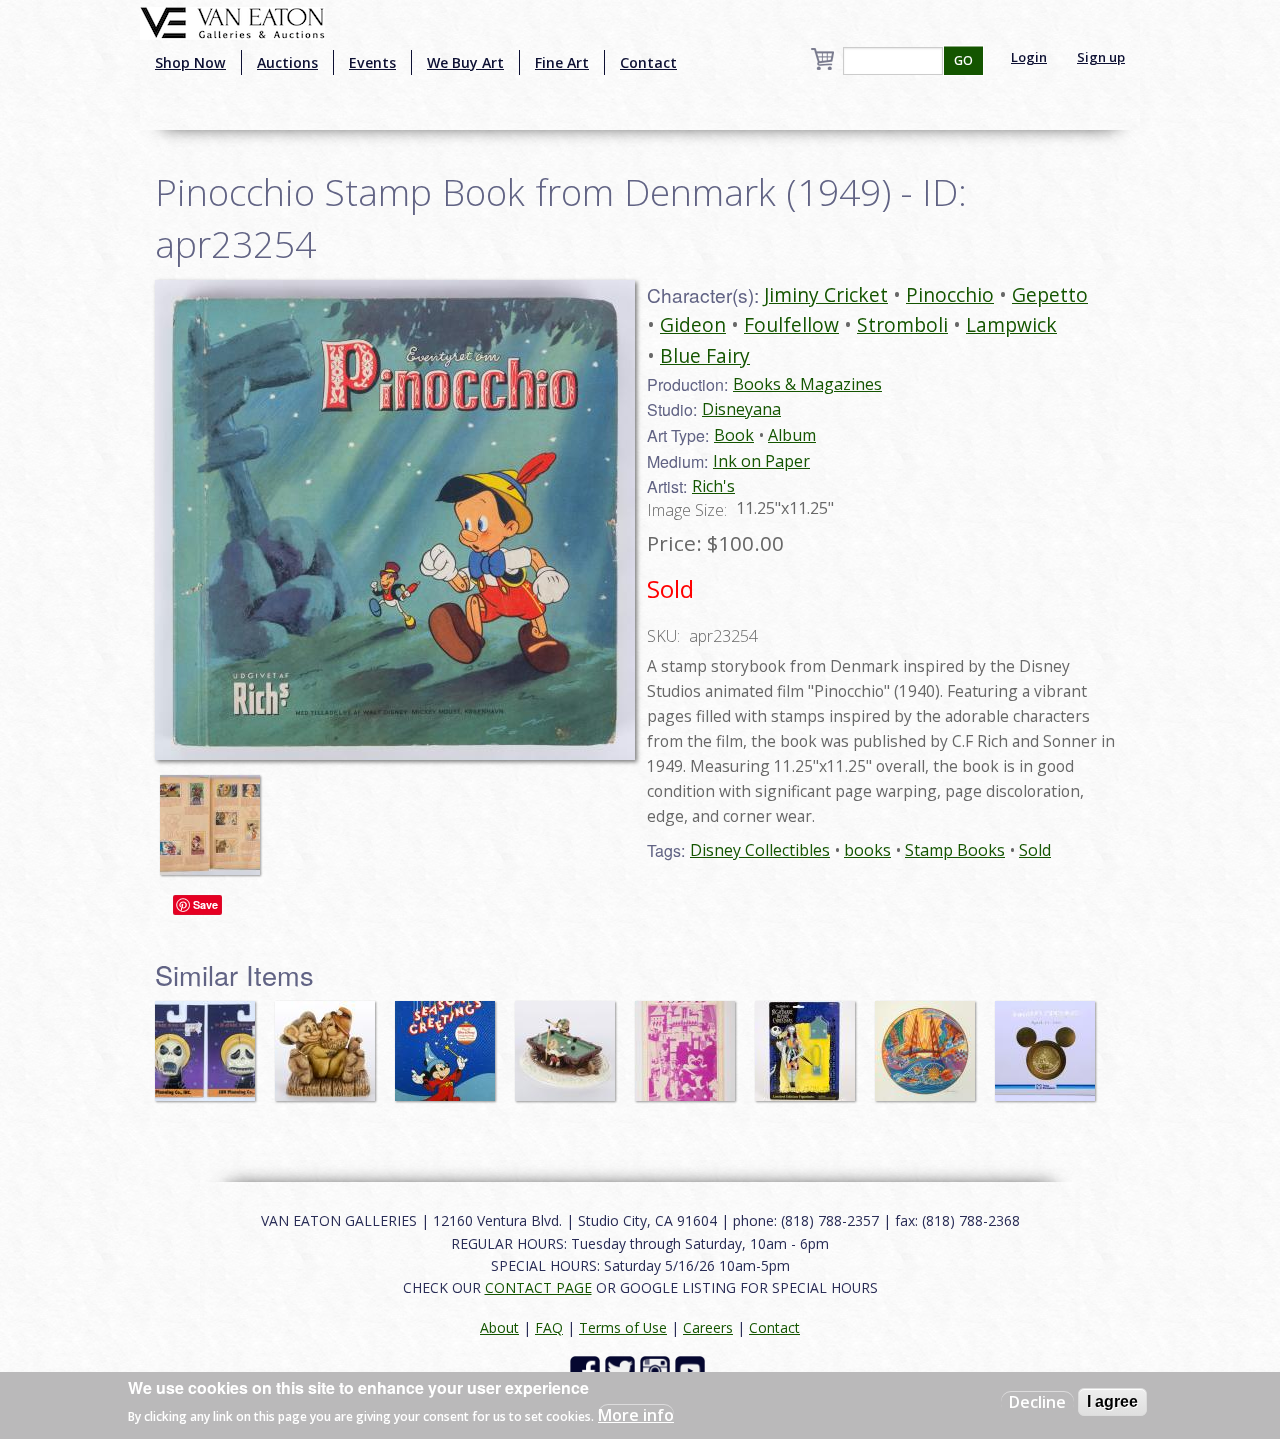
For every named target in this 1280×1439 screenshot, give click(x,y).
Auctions (287, 62)
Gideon (693, 324)
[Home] (232, 21)
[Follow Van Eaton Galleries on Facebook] (587, 1369)
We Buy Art (465, 62)
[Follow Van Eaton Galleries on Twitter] (622, 1369)
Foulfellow (791, 324)
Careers (708, 1327)
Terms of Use (623, 1327)
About (499, 1327)
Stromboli (902, 324)
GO (963, 60)
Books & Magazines (807, 384)
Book (734, 435)
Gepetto (1050, 294)
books (867, 850)
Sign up (1101, 57)
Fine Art (562, 62)
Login (1029, 57)
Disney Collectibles (760, 850)
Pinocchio (950, 294)
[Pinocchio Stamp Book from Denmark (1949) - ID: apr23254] (215, 815)
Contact (648, 62)
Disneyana (741, 409)
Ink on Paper (761, 461)
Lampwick (1011, 324)
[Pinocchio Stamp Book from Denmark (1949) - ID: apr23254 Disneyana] (395, 518)
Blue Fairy (705, 355)
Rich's (713, 486)
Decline (1037, 1402)
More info (636, 1415)
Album (792, 435)
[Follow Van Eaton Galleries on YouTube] (692, 1369)
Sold (1035, 850)
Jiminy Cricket (826, 294)
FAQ (549, 1327)
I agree (1112, 1401)
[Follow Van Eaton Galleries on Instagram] (657, 1369)
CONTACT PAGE (538, 1287)
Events (372, 62)
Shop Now (190, 62)
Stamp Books (955, 850)
